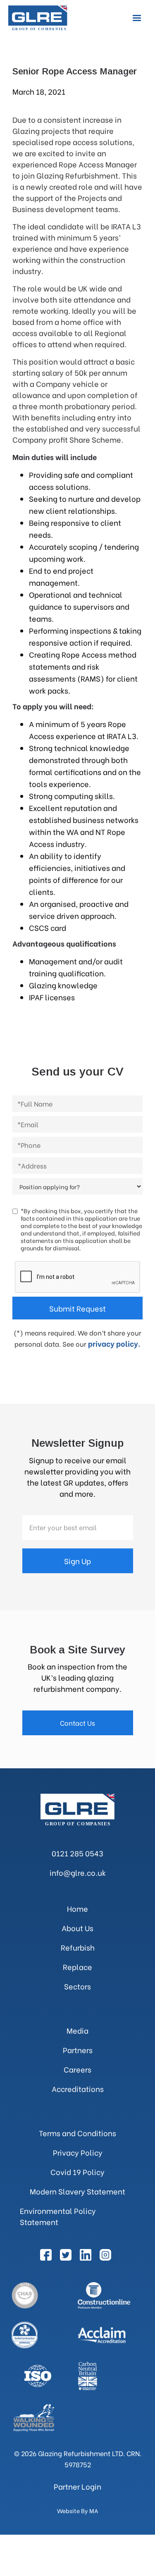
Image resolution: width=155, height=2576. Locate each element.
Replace (77, 1967)
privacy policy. (114, 1343)
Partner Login (77, 2486)
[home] (41, 18)
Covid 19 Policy (77, 2172)
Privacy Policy (78, 2152)
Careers (77, 2069)
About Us (77, 1928)
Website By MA (78, 2511)
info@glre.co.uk (78, 1872)
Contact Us (77, 1723)
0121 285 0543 (77, 1853)
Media (77, 2030)
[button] (137, 18)
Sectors (77, 1986)
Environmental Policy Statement (58, 2216)
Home (77, 1908)
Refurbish (78, 1947)
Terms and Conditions (77, 2133)
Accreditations (78, 2088)
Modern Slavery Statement (77, 2191)
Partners (78, 2050)
